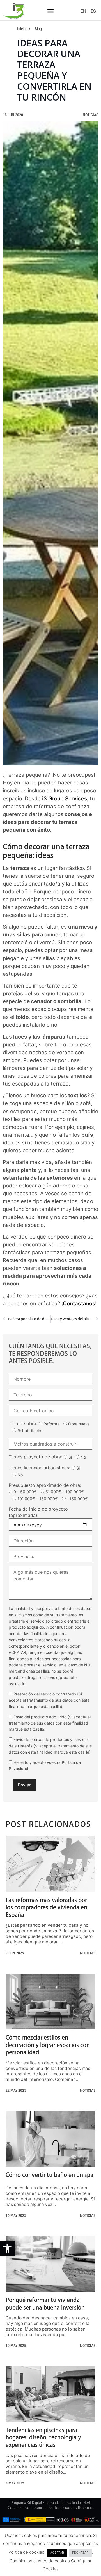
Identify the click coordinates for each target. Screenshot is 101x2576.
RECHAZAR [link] (80, 2553)
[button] (51, 11)
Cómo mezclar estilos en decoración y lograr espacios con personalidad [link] (48, 2045)
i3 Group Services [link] (65, 799)
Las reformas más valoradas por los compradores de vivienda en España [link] (46, 1907)
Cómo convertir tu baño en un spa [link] (50, 2175)
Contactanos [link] (79, 1303)
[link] (7, 2248)
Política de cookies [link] (26, 2552)
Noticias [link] (90, 115)
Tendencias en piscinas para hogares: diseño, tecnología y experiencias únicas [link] (43, 2437)
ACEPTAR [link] (57, 2553)
